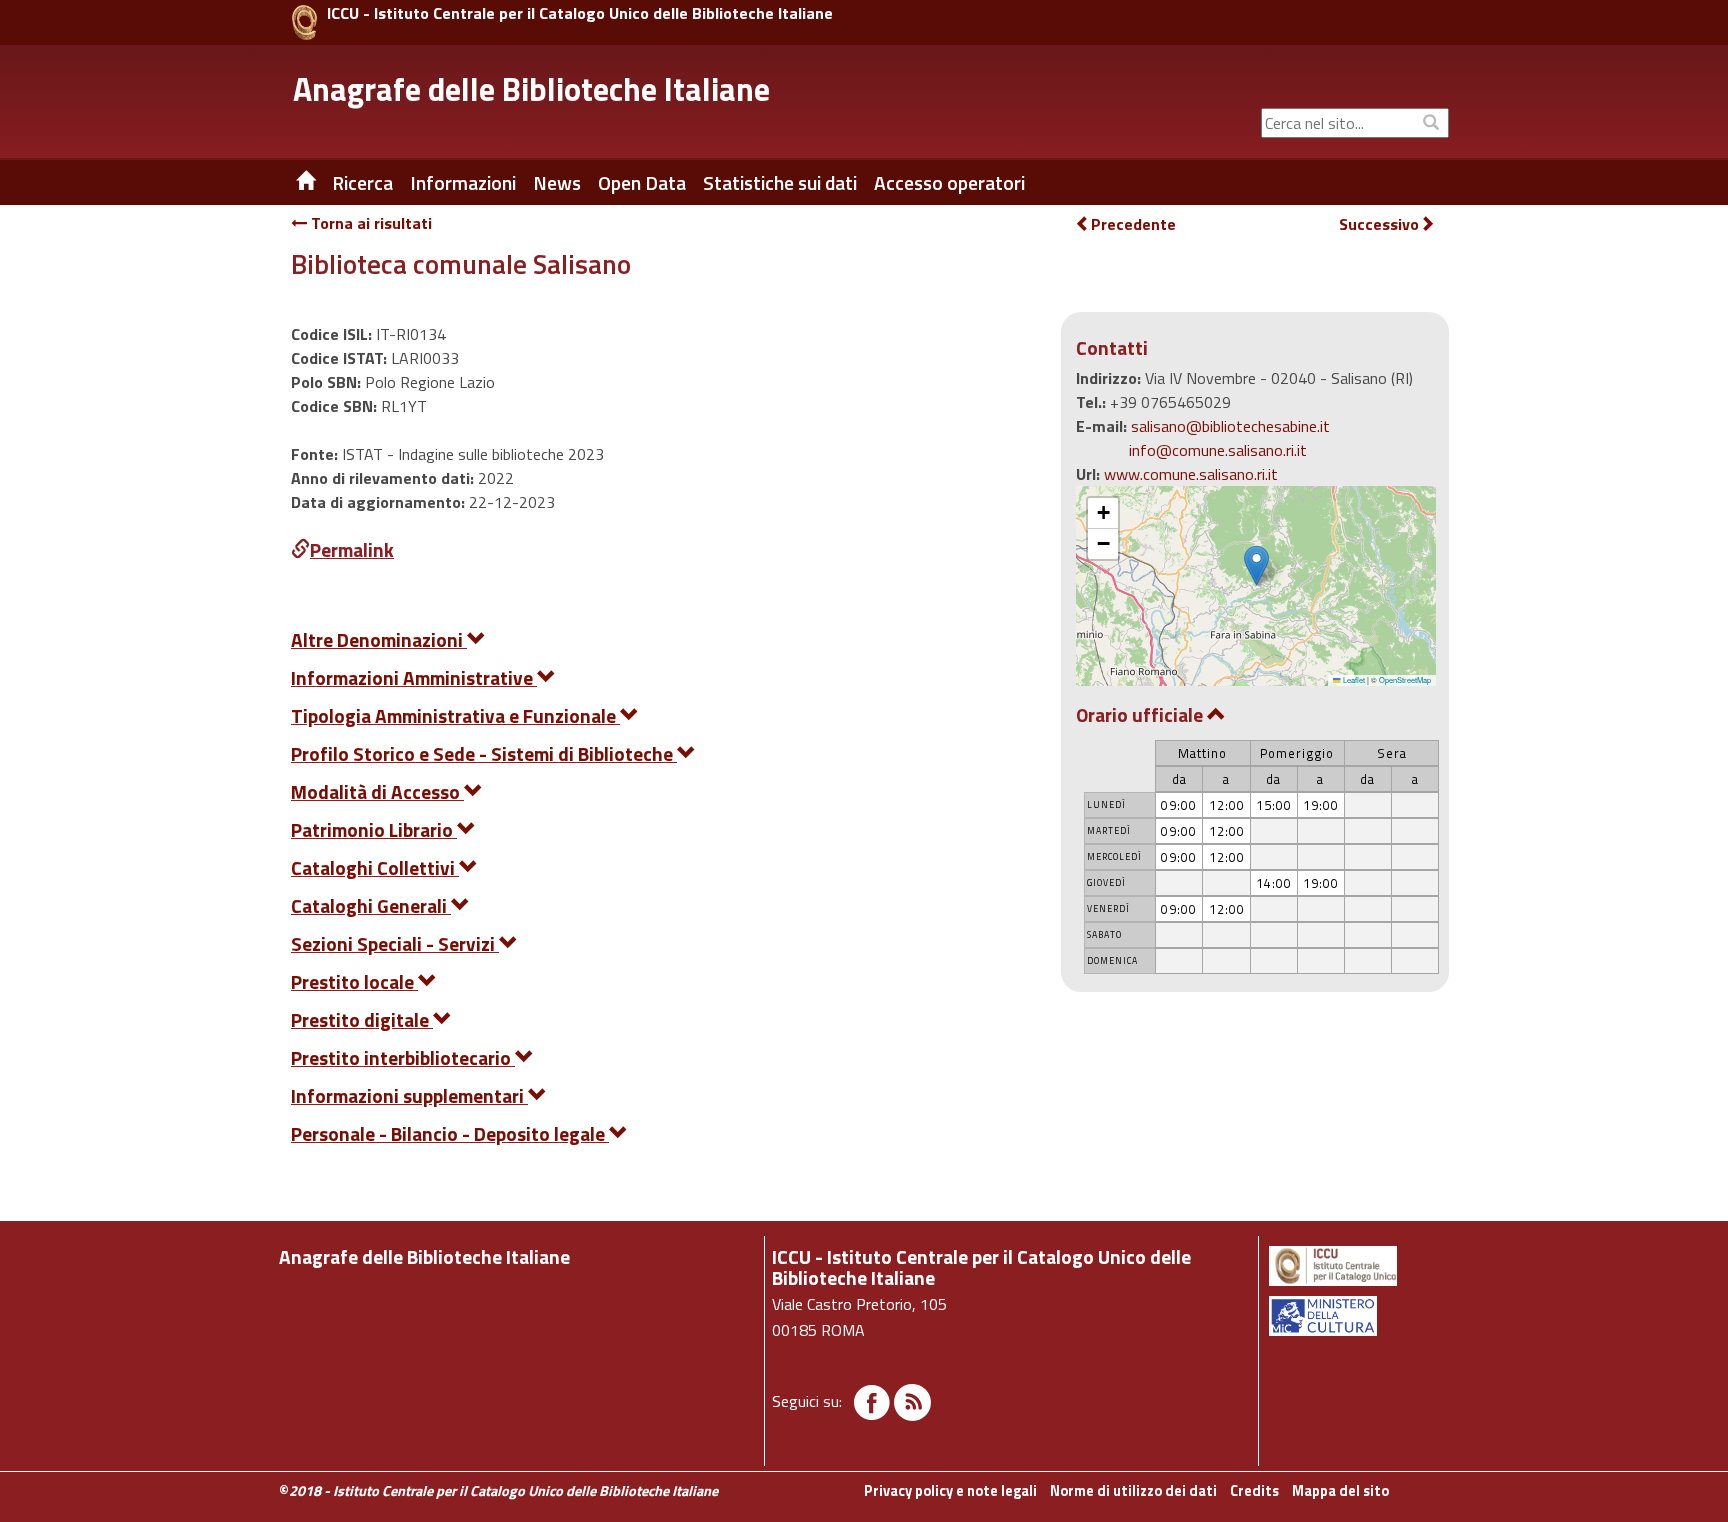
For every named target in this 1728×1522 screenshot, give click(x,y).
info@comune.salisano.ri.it (1218, 450)
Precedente (1133, 224)
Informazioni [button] (463, 183)
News (557, 183)
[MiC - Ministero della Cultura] (1357, 1316)
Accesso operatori (949, 183)
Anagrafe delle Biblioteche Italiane (531, 89)
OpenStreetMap (1405, 679)
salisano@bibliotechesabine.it (1230, 426)
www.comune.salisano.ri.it (1191, 474)
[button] (1256, 565)
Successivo (1379, 224)
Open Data (642, 183)
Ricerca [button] (362, 183)
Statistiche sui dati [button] (780, 183)
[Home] (291, 183)
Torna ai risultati (369, 223)
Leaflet (1353, 679)
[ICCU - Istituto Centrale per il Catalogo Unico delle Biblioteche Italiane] (304, 22)
